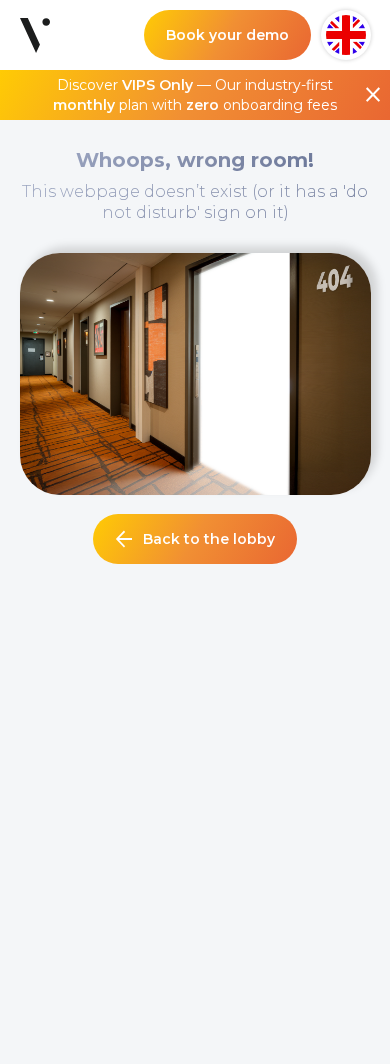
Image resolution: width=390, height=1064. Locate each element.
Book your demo (227, 35)
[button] (346, 35)
